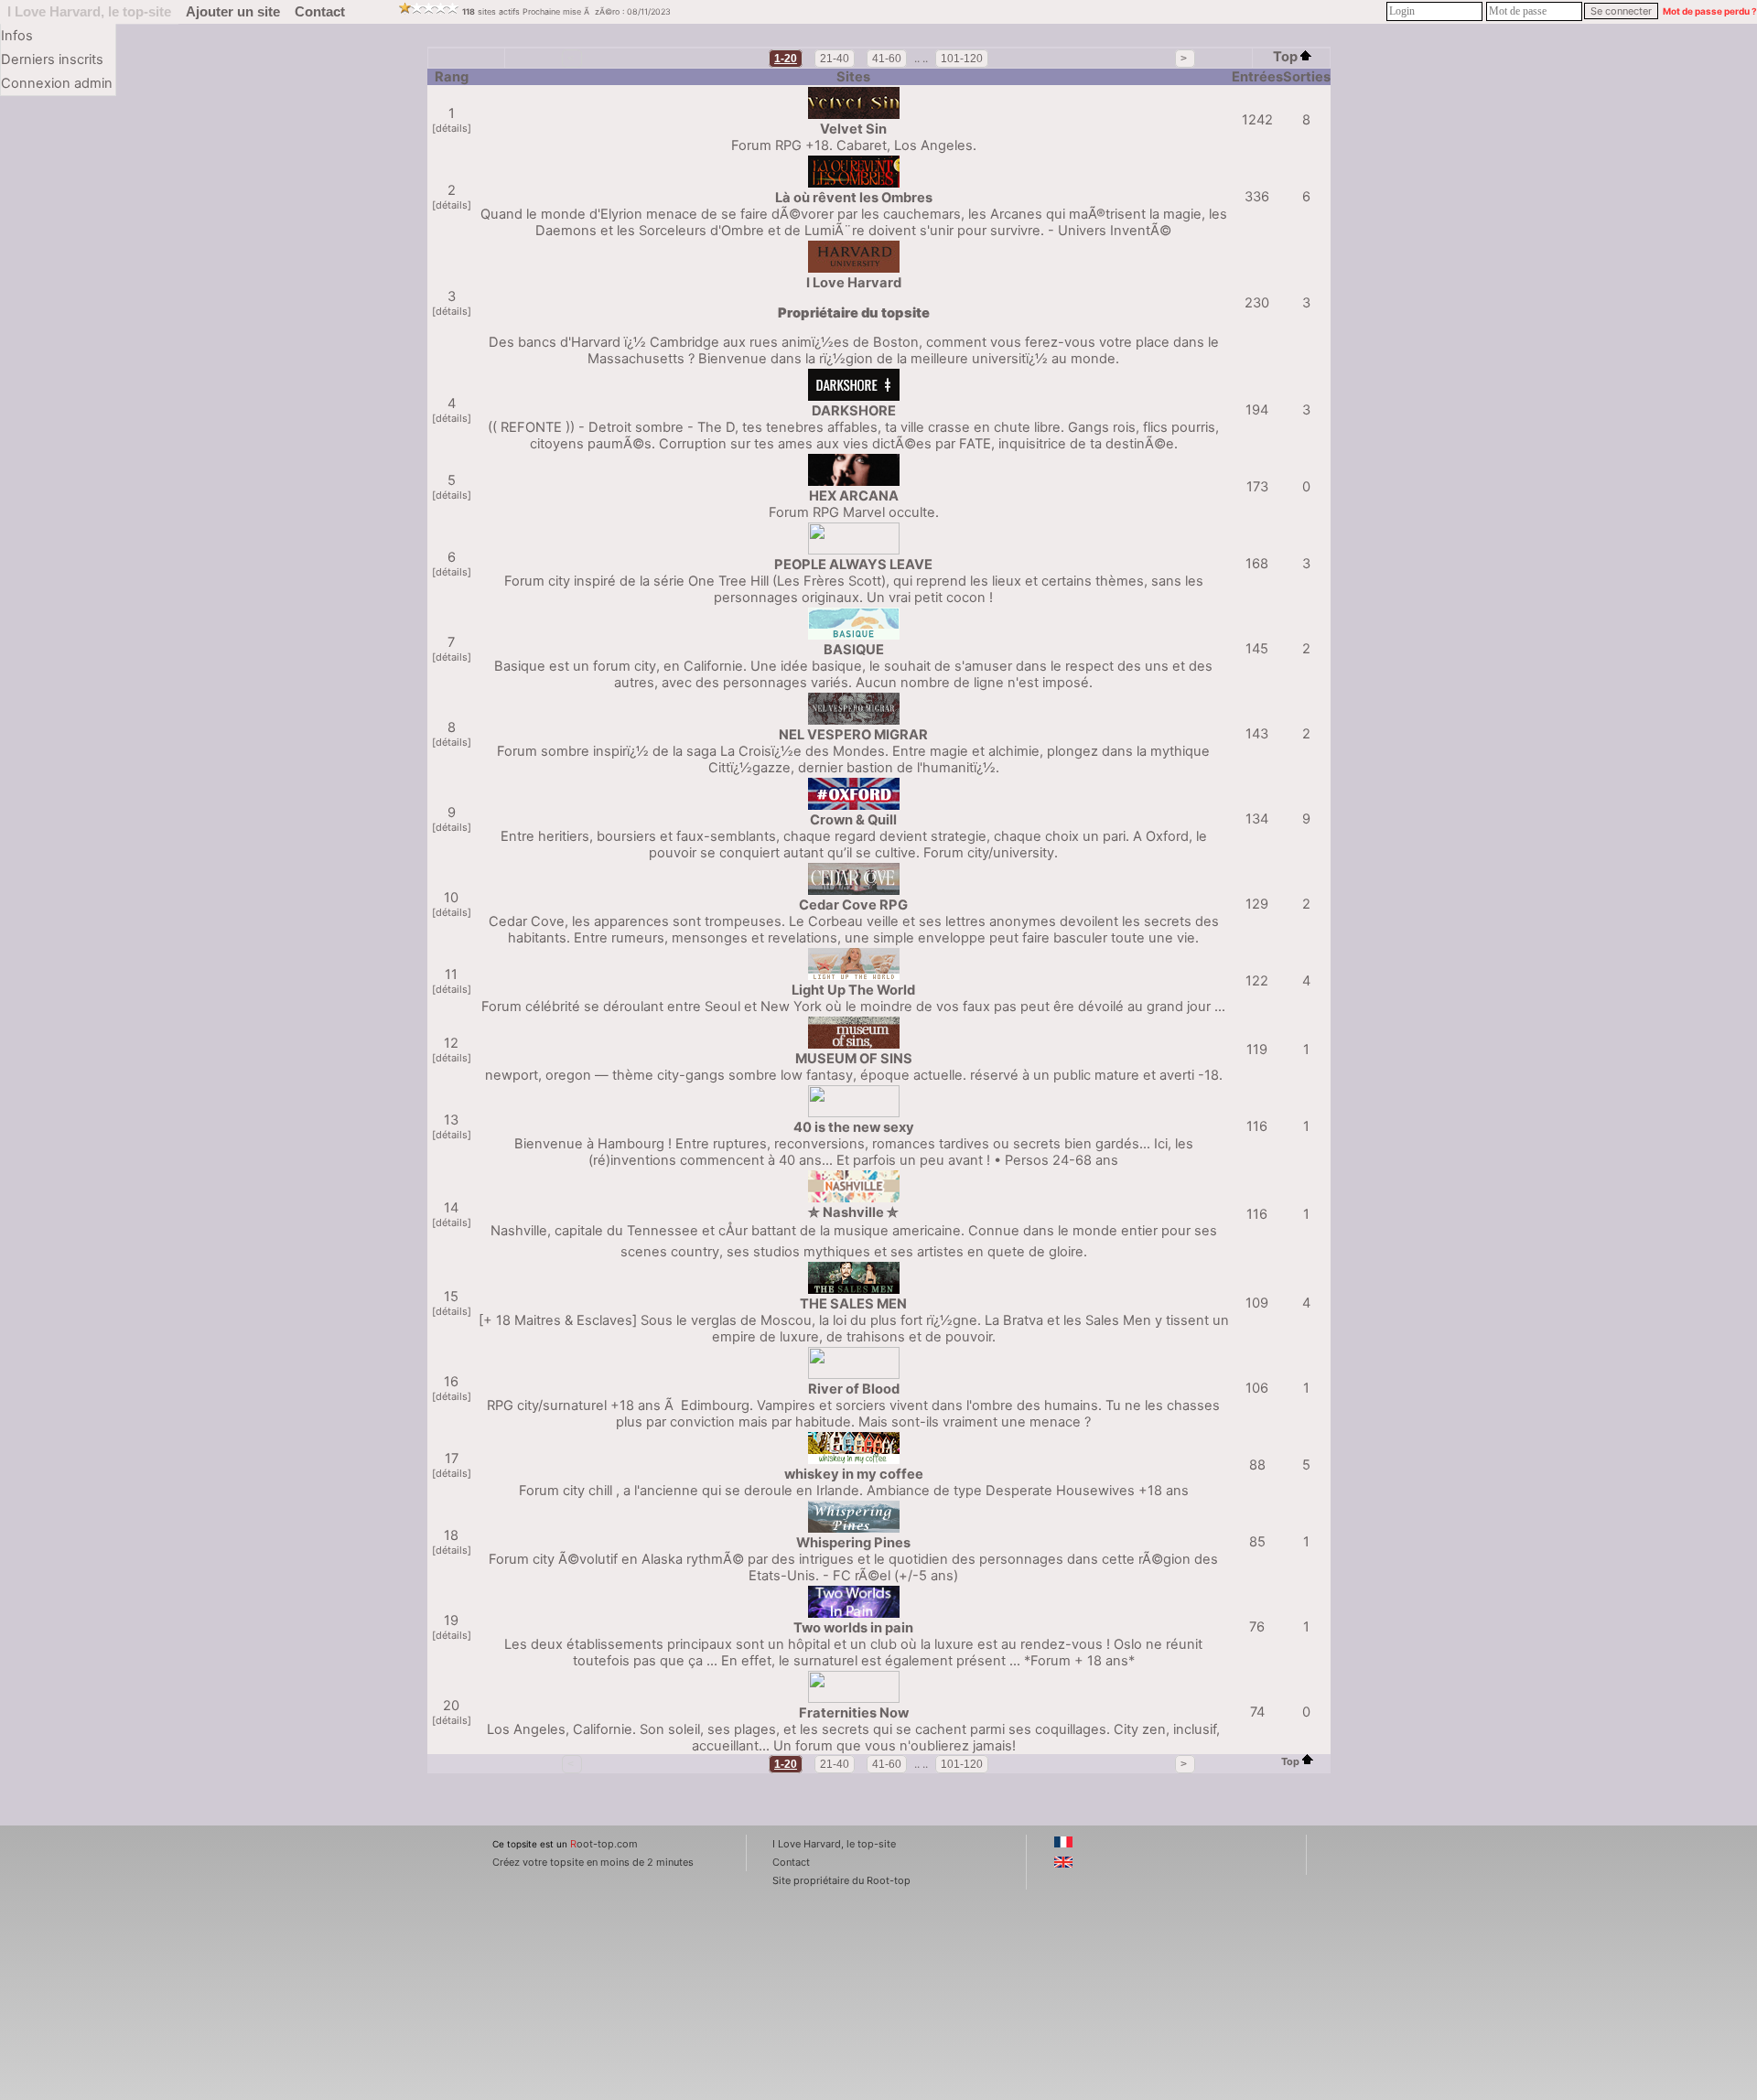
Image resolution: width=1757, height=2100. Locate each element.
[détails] (452, 128)
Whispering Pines (853, 1543)
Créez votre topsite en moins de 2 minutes (593, 1862)
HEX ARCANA (854, 496)
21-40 (835, 59)
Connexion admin (57, 83)
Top (1285, 57)
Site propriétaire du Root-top (841, 1880)
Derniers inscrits (52, 59)
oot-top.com (604, 1844)
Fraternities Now (854, 1713)
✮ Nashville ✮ (853, 1212)
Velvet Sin (853, 129)
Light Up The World (853, 990)
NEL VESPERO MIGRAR (853, 735)
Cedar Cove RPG (853, 905)
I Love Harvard (854, 283)
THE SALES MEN (853, 1304)
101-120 (962, 59)
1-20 (786, 59)
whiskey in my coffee (854, 1474)
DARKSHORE (854, 411)
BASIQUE (854, 650)
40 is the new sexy (854, 1127)
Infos (17, 36)
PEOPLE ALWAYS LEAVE (853, 565)
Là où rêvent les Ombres (854, 198)
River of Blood (854, 1389)
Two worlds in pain (853, 1628)
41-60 (887, 59)
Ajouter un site (233, 12)
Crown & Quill (853, 820)
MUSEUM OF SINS (854, 1059)
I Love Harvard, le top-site (89, 12)
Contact (320, 12)
